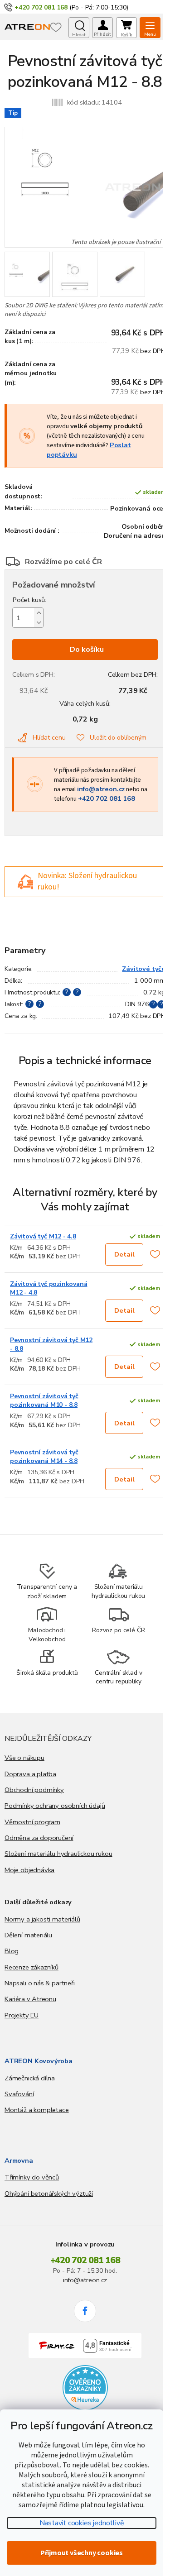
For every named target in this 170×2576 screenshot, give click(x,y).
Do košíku (87, 650)
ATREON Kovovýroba (39, 2061)
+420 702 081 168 (107, 798)
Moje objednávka (29, 1870)
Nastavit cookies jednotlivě (82, 2523)
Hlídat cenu (49, 738)
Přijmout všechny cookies (82, 2553)
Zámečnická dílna (30, 2078)
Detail (124, 1254)
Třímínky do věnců (32, 2177)
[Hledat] (79, 28)
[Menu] (150, 28)
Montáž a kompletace (37, 2110)
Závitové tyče (144, 969)
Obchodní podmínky (34, 1790)
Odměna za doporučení (39, 1838)
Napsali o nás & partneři (40, 1983)
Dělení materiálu (28, 1935)
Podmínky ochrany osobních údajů (55, 1806)
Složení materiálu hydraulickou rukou (58, 1854)
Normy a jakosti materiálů (42, 1919)
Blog (12, 1951)
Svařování (19, 2094)
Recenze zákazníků (32, 1967)
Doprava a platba (30, 1774)
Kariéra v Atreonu (30, 1999)
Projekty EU (22, 2015)
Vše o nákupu (24, 1758)
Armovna (19, 2160)
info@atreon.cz (101, 789)
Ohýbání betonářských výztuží (49, 2194)
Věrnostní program (32, 1822)
